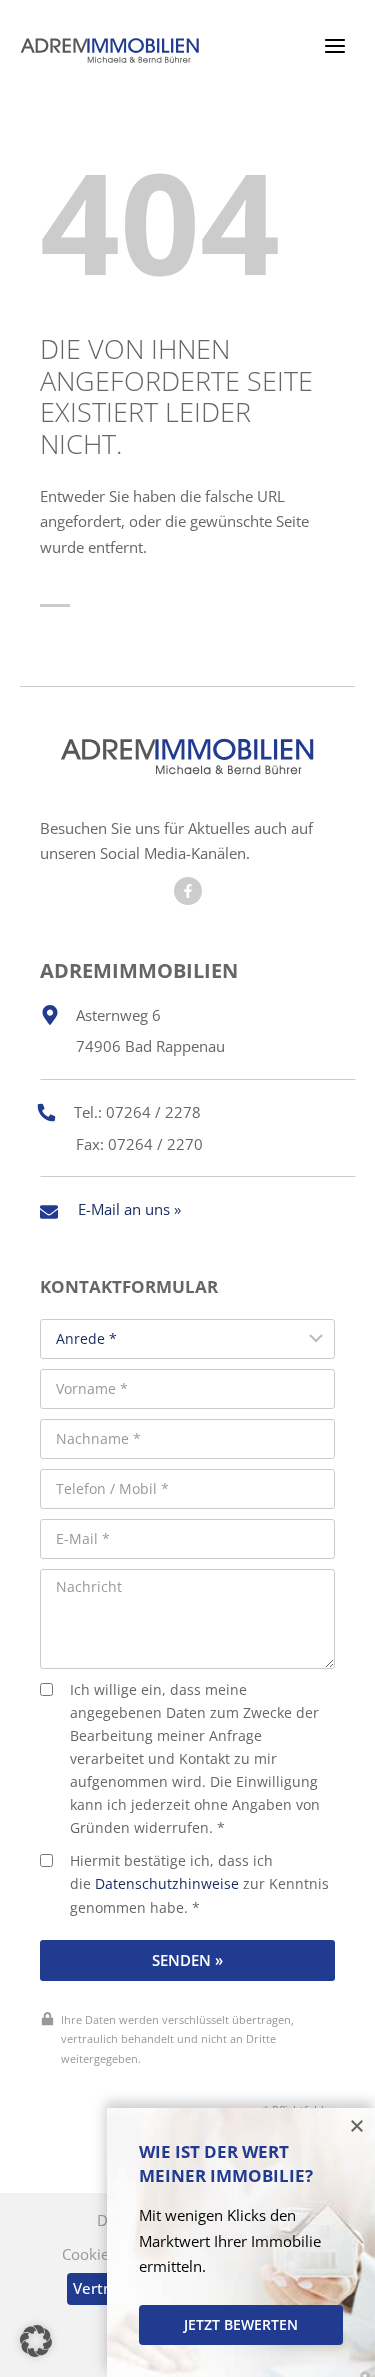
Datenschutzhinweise (167, 1884)
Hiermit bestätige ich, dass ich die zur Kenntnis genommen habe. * (199, 1884)
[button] (36, 2341)
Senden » (187, 1960)
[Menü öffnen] (334, 45)
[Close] (357, 2126)
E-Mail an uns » (129, 1209)
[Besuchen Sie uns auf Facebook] (188, 891)
